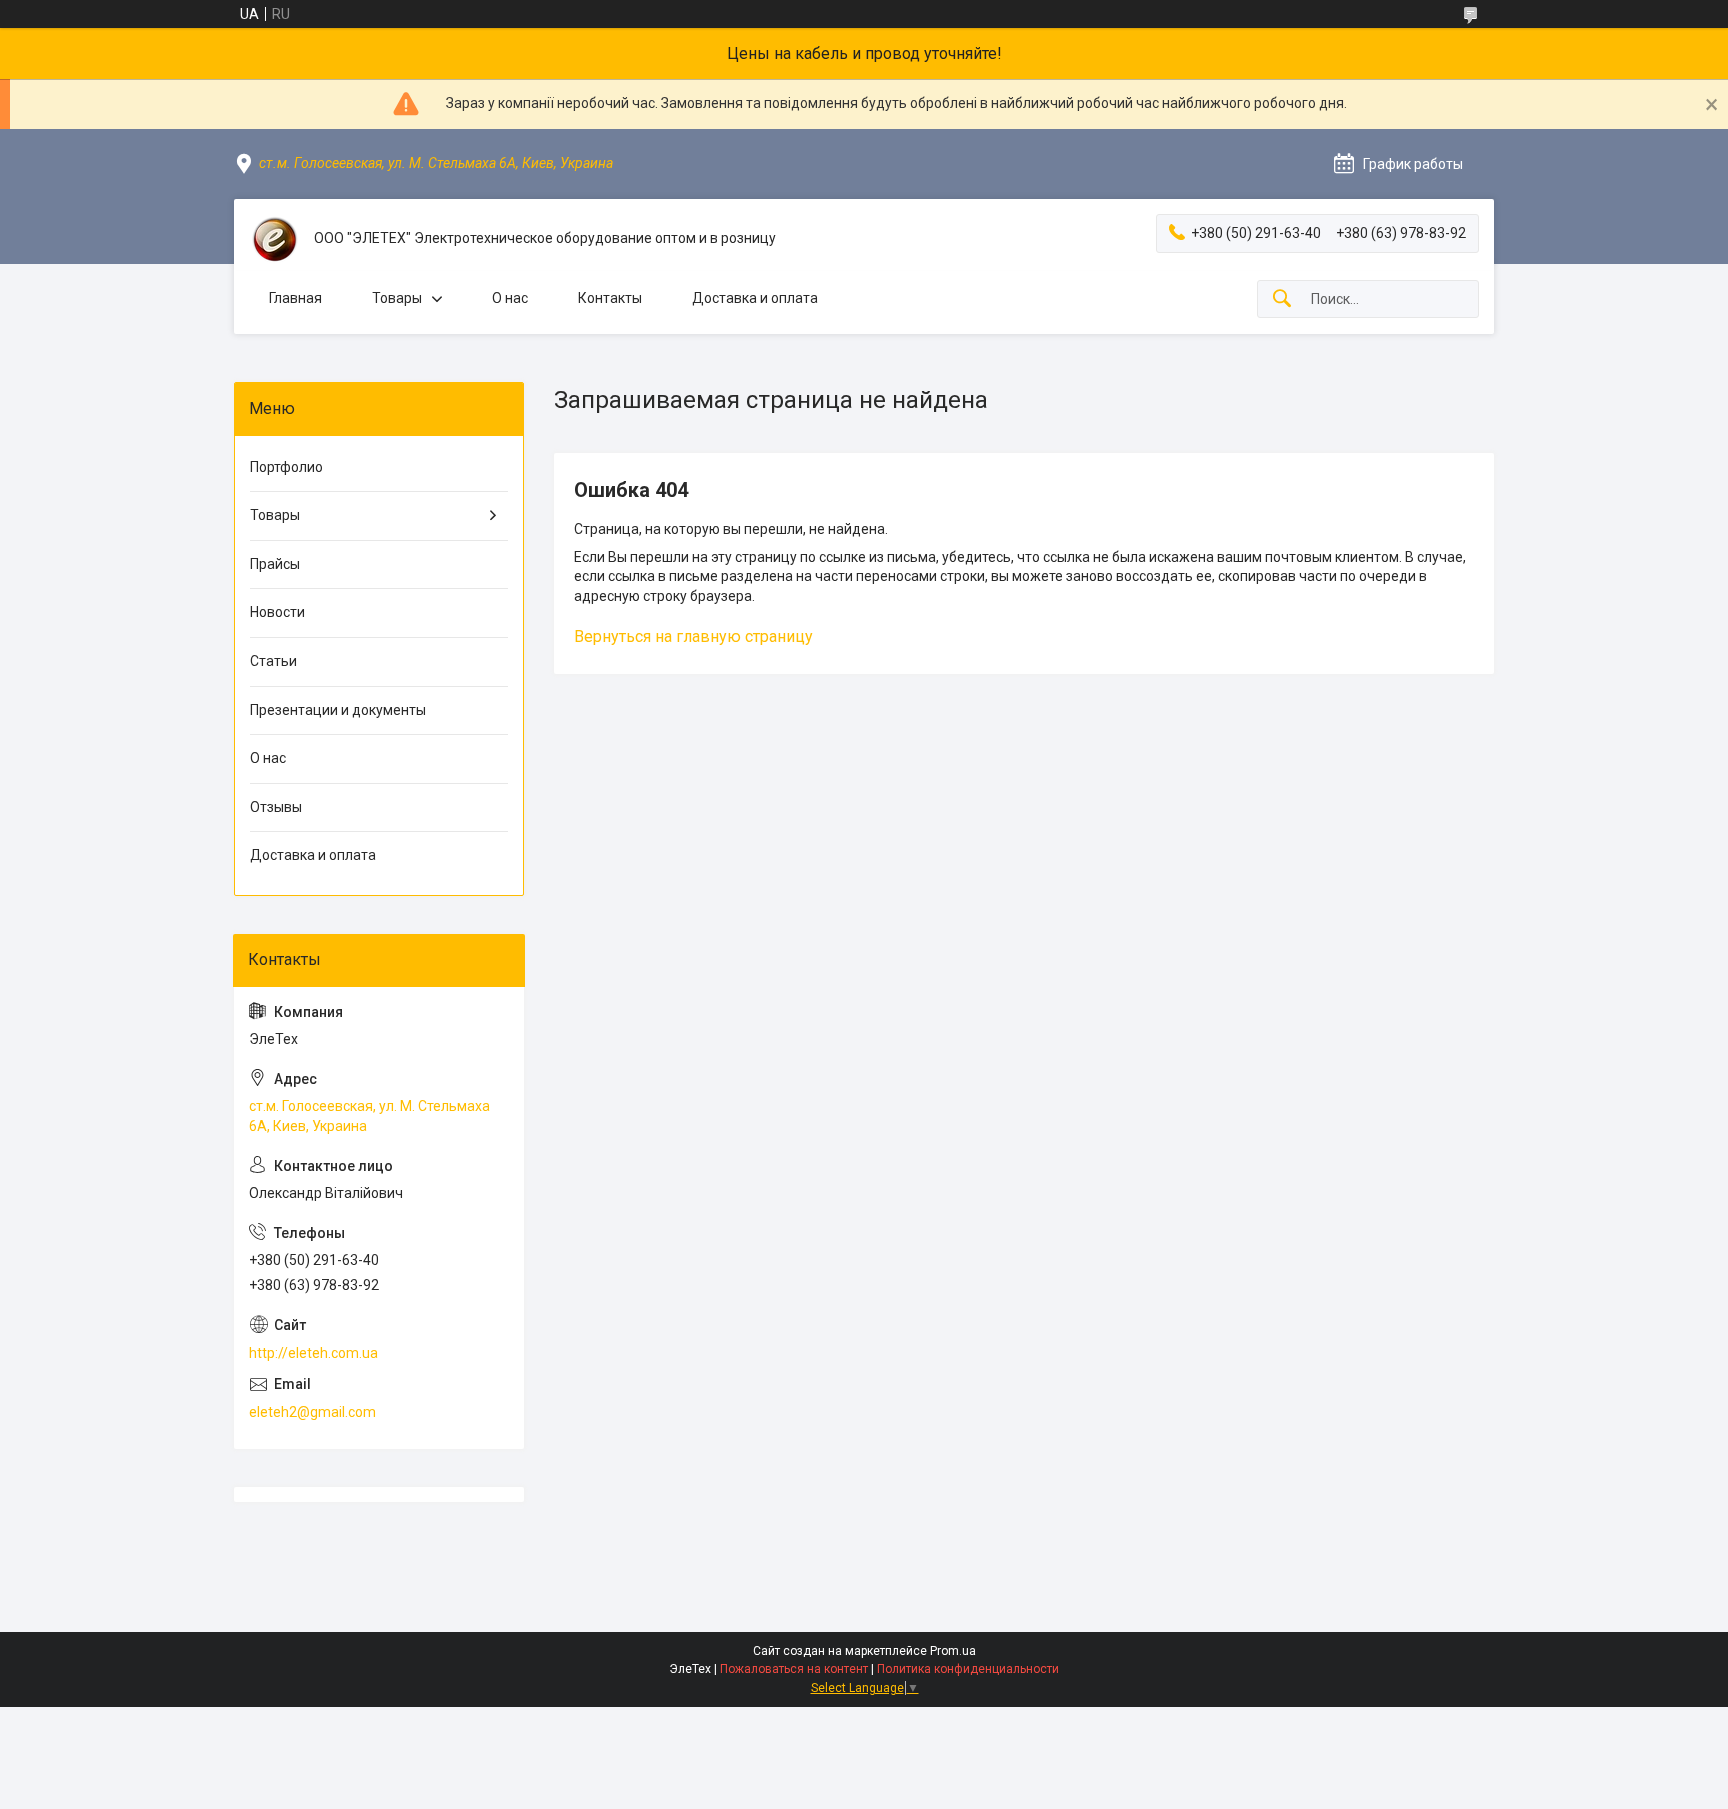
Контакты (610, 298)
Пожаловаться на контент (794, 1669)
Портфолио (286, 467)
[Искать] (1282, 299)
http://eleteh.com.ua (313, 1353)
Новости (277, 612)
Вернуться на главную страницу (693, 636)
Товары (397, 298)
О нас (510, 298)
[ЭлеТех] (274, 239)
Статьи (273, 661)
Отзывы (276, 807)
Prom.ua (953, 1651)
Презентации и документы (338, 710)
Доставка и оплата (755, 298)
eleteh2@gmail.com (312, 1412)
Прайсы (275, 564)
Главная (295, 298)
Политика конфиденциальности (968, 1669)
